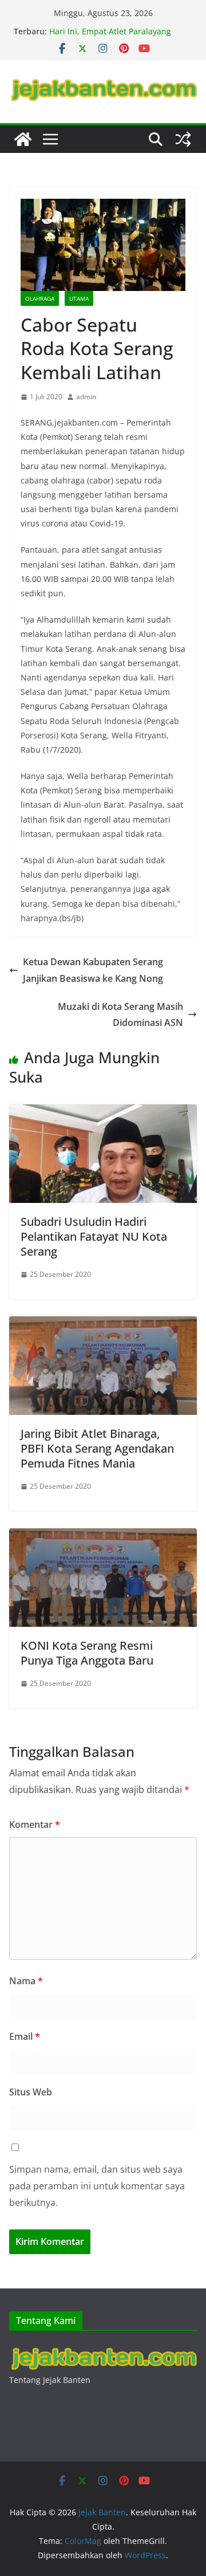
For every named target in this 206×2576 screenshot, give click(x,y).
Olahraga (40, 298)
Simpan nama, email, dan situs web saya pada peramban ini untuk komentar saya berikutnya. (97, 2186)
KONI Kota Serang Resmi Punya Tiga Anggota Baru (87, 1653)
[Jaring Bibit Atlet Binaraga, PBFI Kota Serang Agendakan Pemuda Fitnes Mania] (103, 1324)
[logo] (103, 2349)
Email (25, 2036)
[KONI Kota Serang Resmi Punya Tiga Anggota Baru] (103, 1536)
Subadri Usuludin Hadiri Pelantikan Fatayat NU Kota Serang (94, 1236)
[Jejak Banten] (23, 139)
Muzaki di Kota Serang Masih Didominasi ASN (120, 1015)
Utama (79, 298)
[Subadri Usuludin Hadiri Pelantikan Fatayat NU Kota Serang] (103, 1112)
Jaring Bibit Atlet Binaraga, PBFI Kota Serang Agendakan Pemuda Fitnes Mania (97, 1448)
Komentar (35, 1824)
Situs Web (31, 2092)
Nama (26, 1981)
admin (86, 397)
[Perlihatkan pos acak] (183, 139)
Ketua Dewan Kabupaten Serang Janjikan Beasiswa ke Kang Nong (93, 970)
